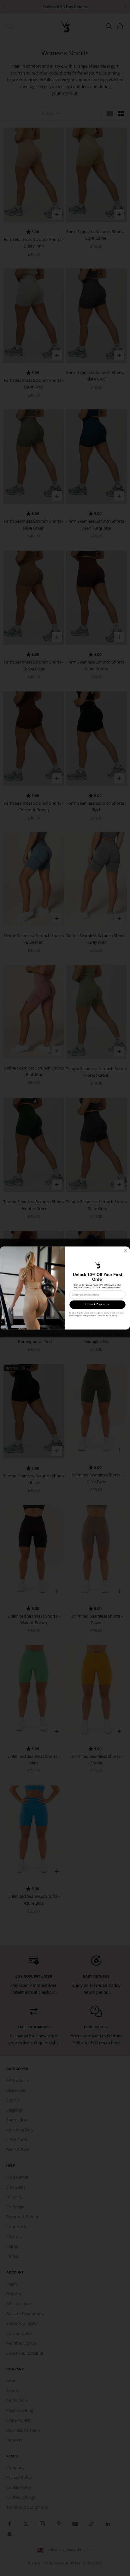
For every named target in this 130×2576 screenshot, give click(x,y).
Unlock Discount (97, 1305)
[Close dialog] (126, 1251)
